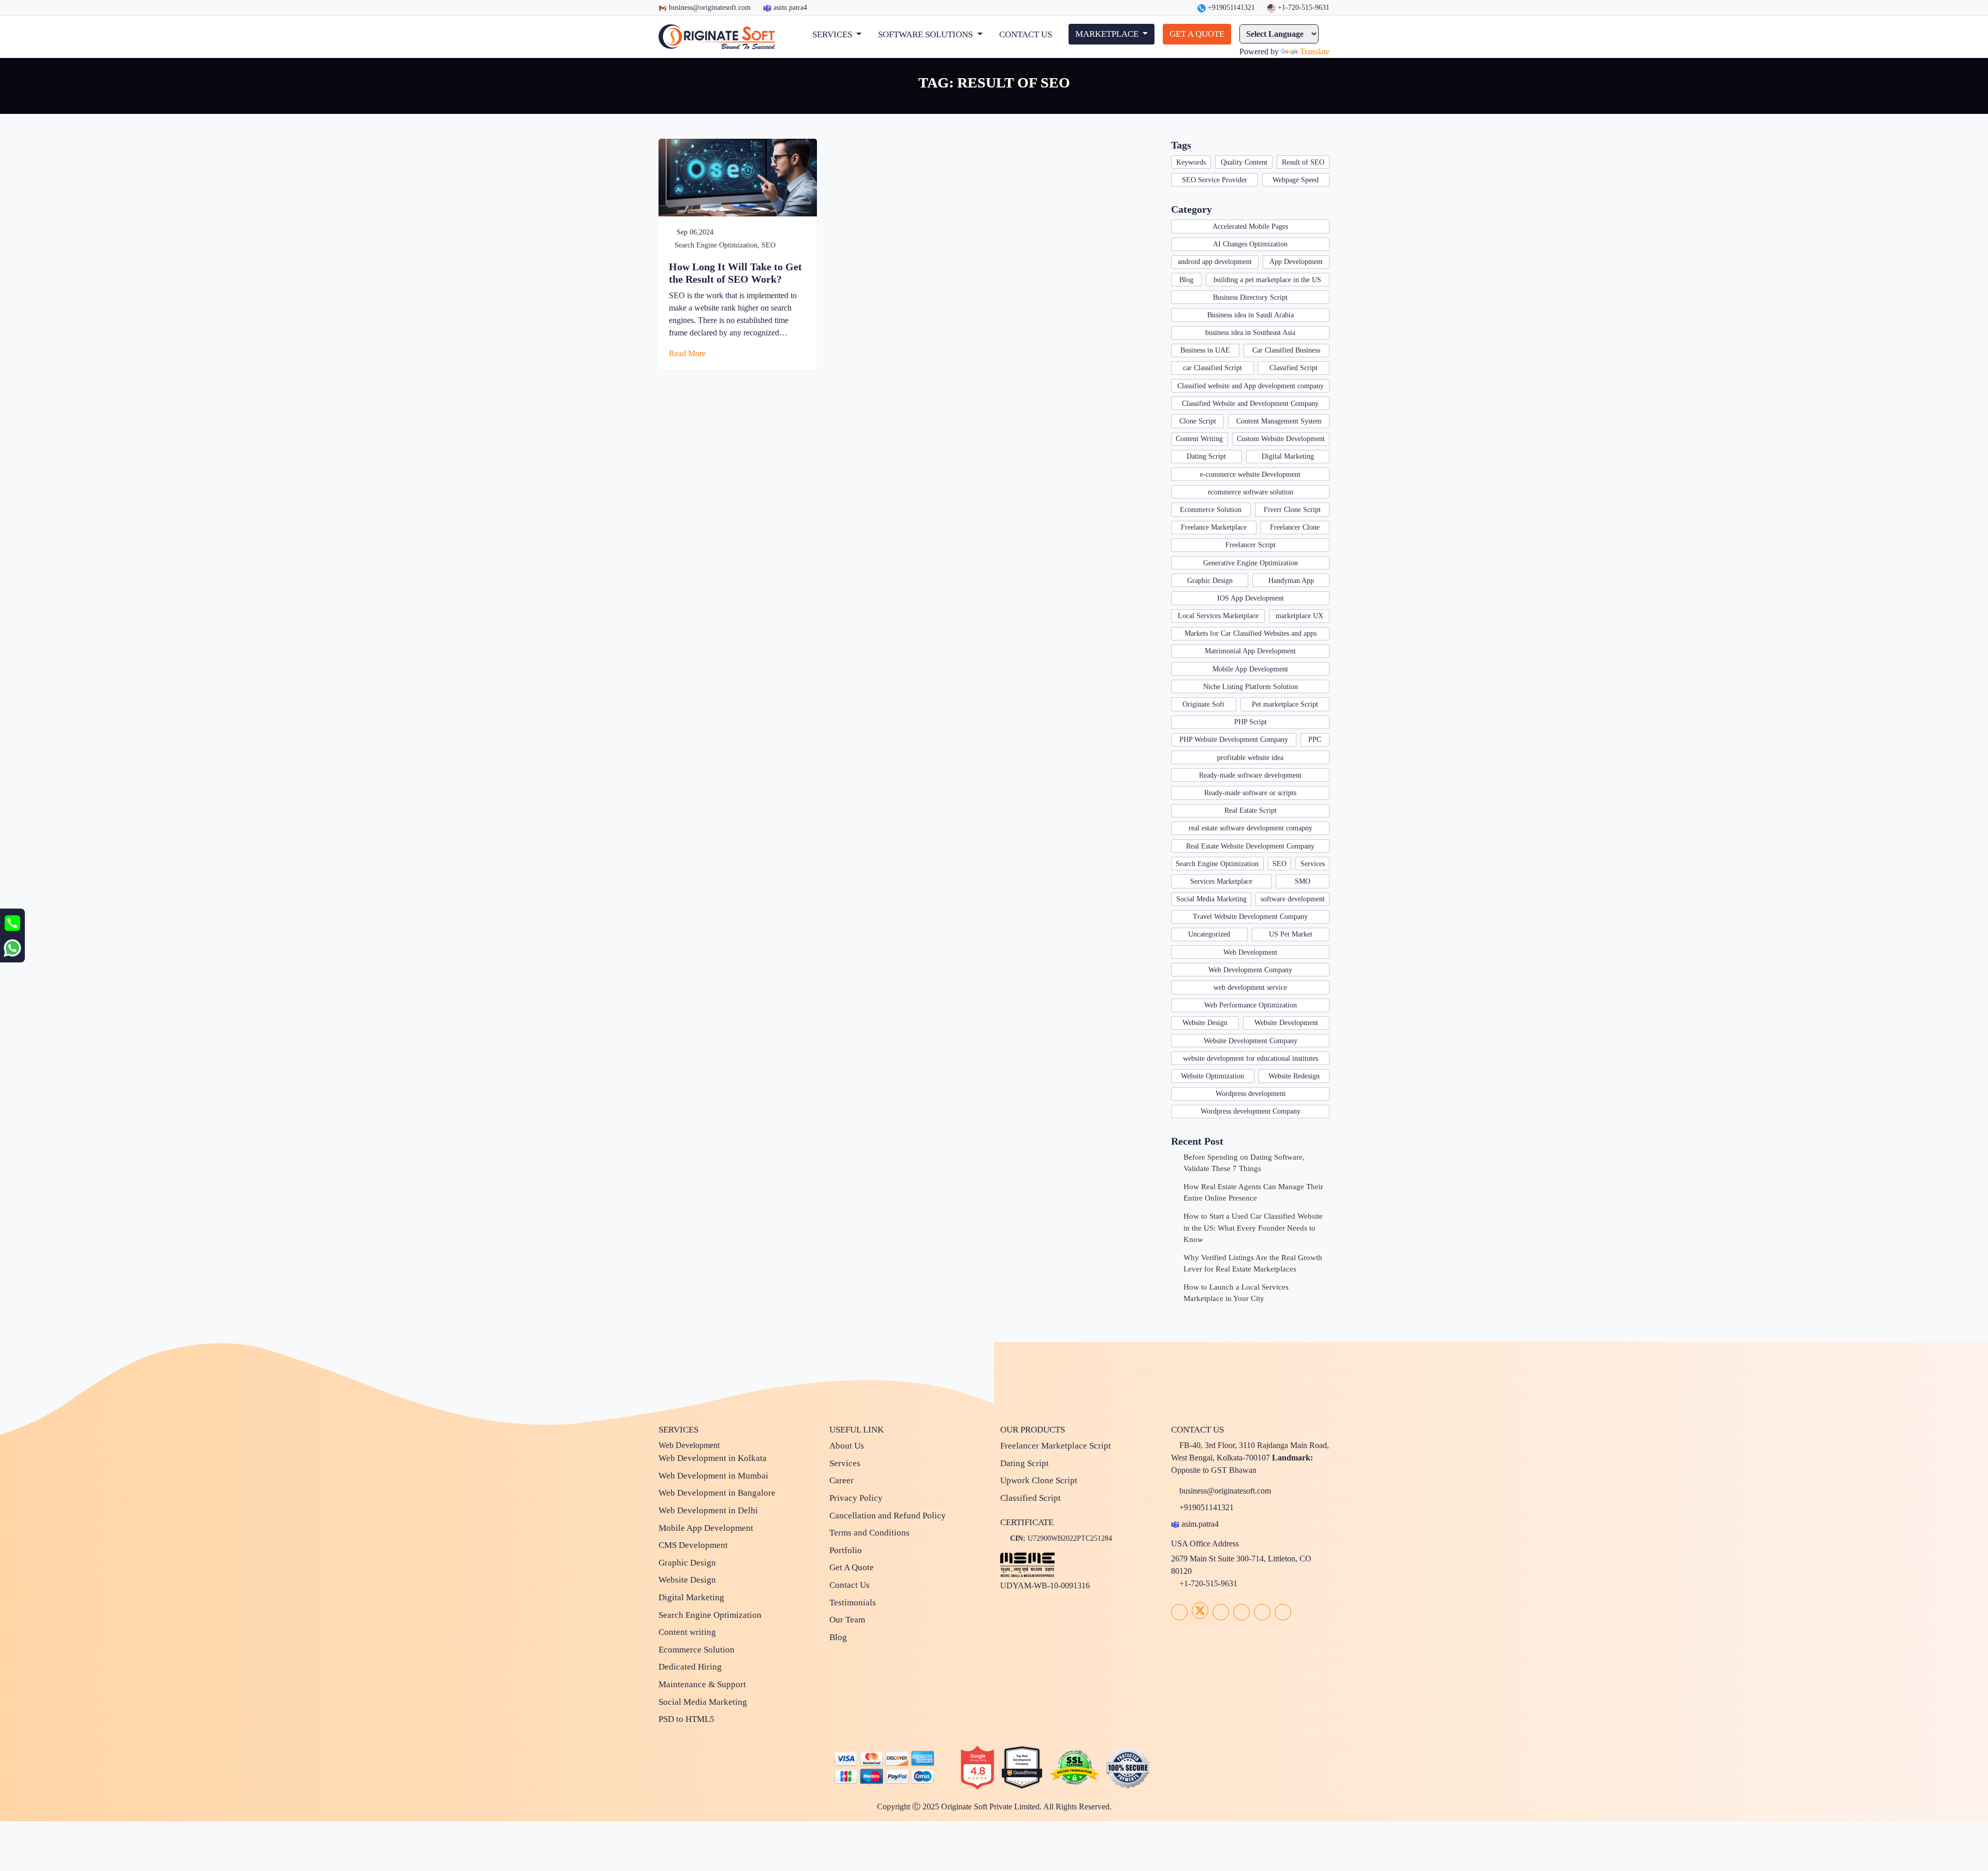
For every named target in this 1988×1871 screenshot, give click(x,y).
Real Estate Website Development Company (1250, 846)
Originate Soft (1203, 704)
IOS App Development (1251, 598)
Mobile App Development (1250, 669)
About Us (847, 1446)
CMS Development (693, 1545)
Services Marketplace (1221, 881)
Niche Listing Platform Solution (1251, 687)
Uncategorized (1209, 934)
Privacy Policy (856, 1498)
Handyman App (1291, 581)
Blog (1186, 280)
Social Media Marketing (1211, 899)
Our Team (847, 1620)
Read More (688, 353)
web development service (1250, 988)
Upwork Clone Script (1039, 1480)
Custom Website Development (1281, 439)
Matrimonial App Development (1250, 651)
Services (1313, 864)
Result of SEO (1303, 162)
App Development (1296, 262)
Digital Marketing (1288, 456)
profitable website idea (1250, 758)
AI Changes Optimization (1250, 244)
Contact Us (850, 1585)
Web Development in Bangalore (717, 1493)
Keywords (1191, 162)
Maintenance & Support (702, 1684)
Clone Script (1198, 421)
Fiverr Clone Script (1292, 510)
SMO (1303, 881)
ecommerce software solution (1251, 492)
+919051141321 (1230, 8)
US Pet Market (1291, 934)
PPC (1315, 740)
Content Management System (1279, 421)
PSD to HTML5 (686, 1719)
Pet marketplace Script (1285, 704)
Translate (1315, 52)
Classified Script (1293, 368)
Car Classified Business (1286, 350)
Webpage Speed (1296, 180)
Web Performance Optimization (1251, 1005)
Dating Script (1206, 456)
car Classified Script (1212, 368)
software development (1293, 899)
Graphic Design (1210, 581)
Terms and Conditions (869, 1533)
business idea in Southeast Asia (1250, 333)
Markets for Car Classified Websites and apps (1251, 633)
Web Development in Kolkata (713, 1458)
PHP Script (1251, 722)
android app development (1215, 262)
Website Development (1286, 1023)
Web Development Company (1250, 970)
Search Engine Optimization (716, 245)
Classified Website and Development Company (1250, 404)
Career (842, 1480)
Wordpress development (1251, 1094)
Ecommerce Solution (1211, 510)
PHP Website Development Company (1234, 740)
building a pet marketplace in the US (1267, 280)
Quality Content (1244, 162)
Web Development (1250, 952)
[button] (837, 35)
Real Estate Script (1251, 810)
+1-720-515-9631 (1303, 8)
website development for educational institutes (1251, 1058)
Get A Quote (852, 1567)
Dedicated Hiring (690, 1667)
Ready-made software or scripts (1250, 793)
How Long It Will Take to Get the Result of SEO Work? (735, 273)
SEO (769, 245)
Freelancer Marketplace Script (1056, 1446)
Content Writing (1199, 439)
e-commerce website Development (1250, 474)
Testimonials (853, 1603)
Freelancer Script (1251, 545)
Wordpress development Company (1251, 1111)
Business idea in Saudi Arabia (1251, 315)
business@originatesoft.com (710, 8)
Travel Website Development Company (1250, 917)
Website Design (1205, 1023)
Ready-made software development (1250, 775)
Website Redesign (1294, 1076)
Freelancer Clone (1295, 527)
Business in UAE (1205, 350)
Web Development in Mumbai (713, 1476)
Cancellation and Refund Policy (888, 1516)
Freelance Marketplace (1214, 527)
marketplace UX (1299, 616)
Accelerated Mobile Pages (1250, 226)
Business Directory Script (1250, 297)
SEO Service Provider (1215, 180)
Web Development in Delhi (708, 1510)
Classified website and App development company (1251, 386)
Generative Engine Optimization (1251, 563)
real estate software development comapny (1251, 828)
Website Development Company (1251, 1041)
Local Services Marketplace (1218, 616)
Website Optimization (1212, 1076)
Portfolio (846, 1550)
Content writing (687, 1632)
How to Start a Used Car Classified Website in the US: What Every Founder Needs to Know (1253, 1228)
